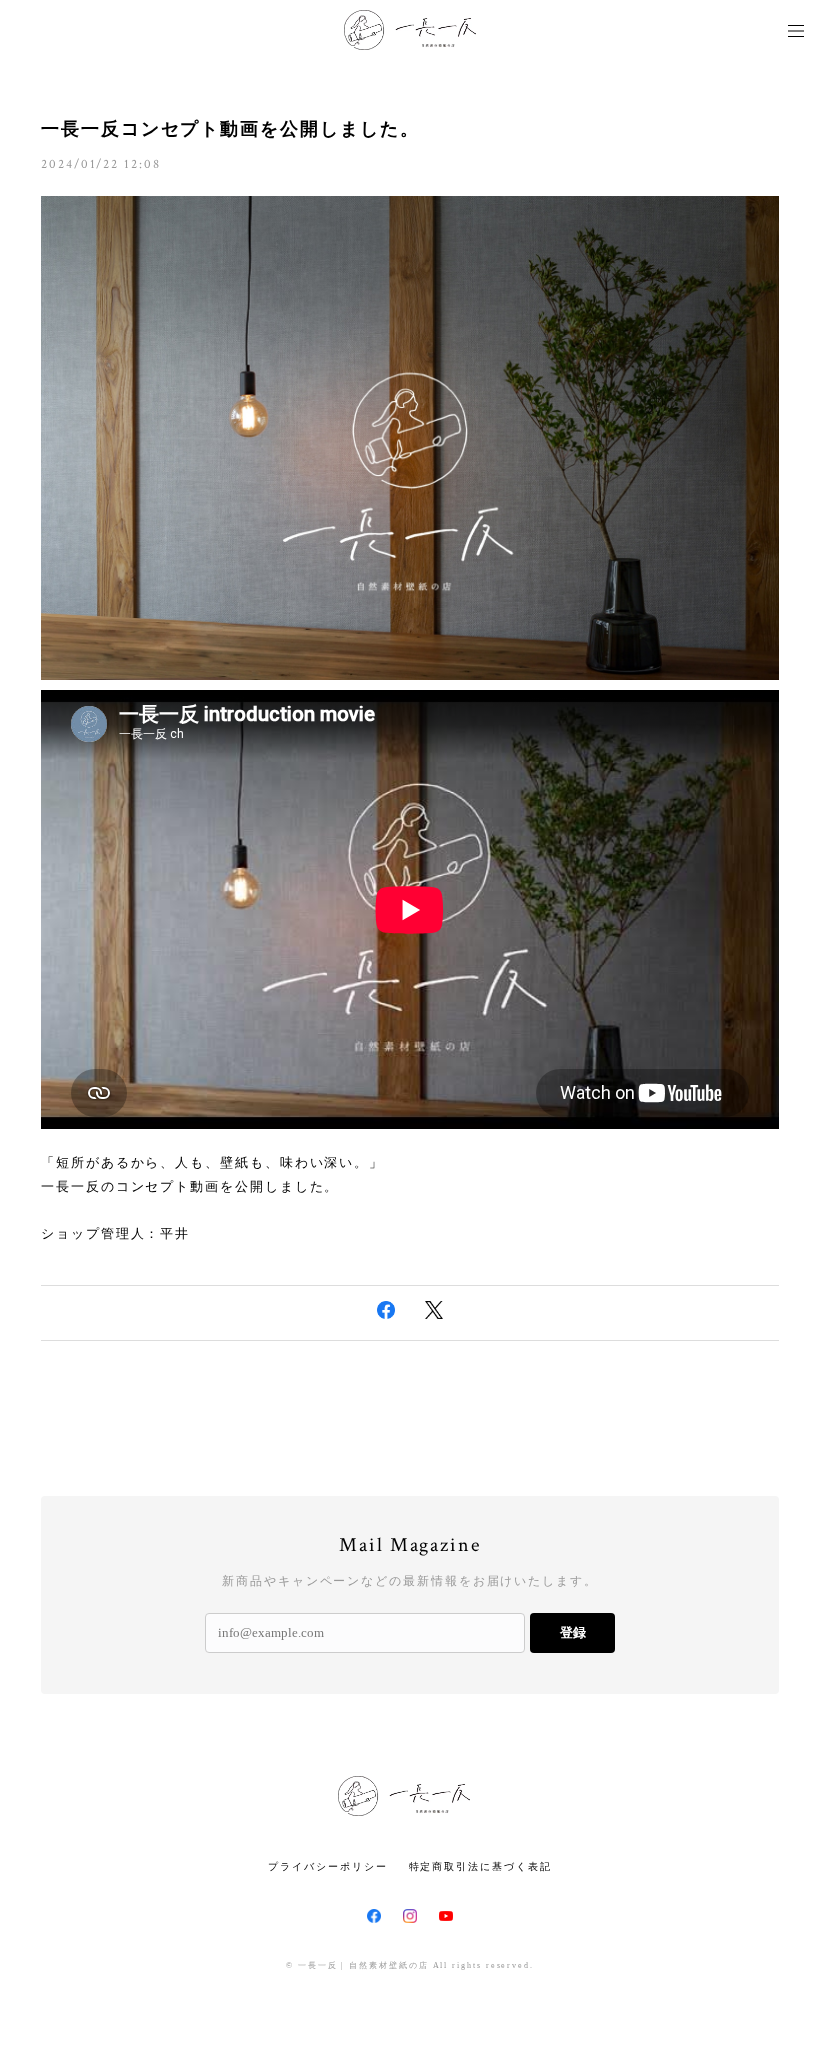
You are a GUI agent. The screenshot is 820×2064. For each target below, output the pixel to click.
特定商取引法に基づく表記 (480, 1866)
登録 (573, 1632)
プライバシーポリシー (327, 1866)
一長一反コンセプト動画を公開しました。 (230, 129)
